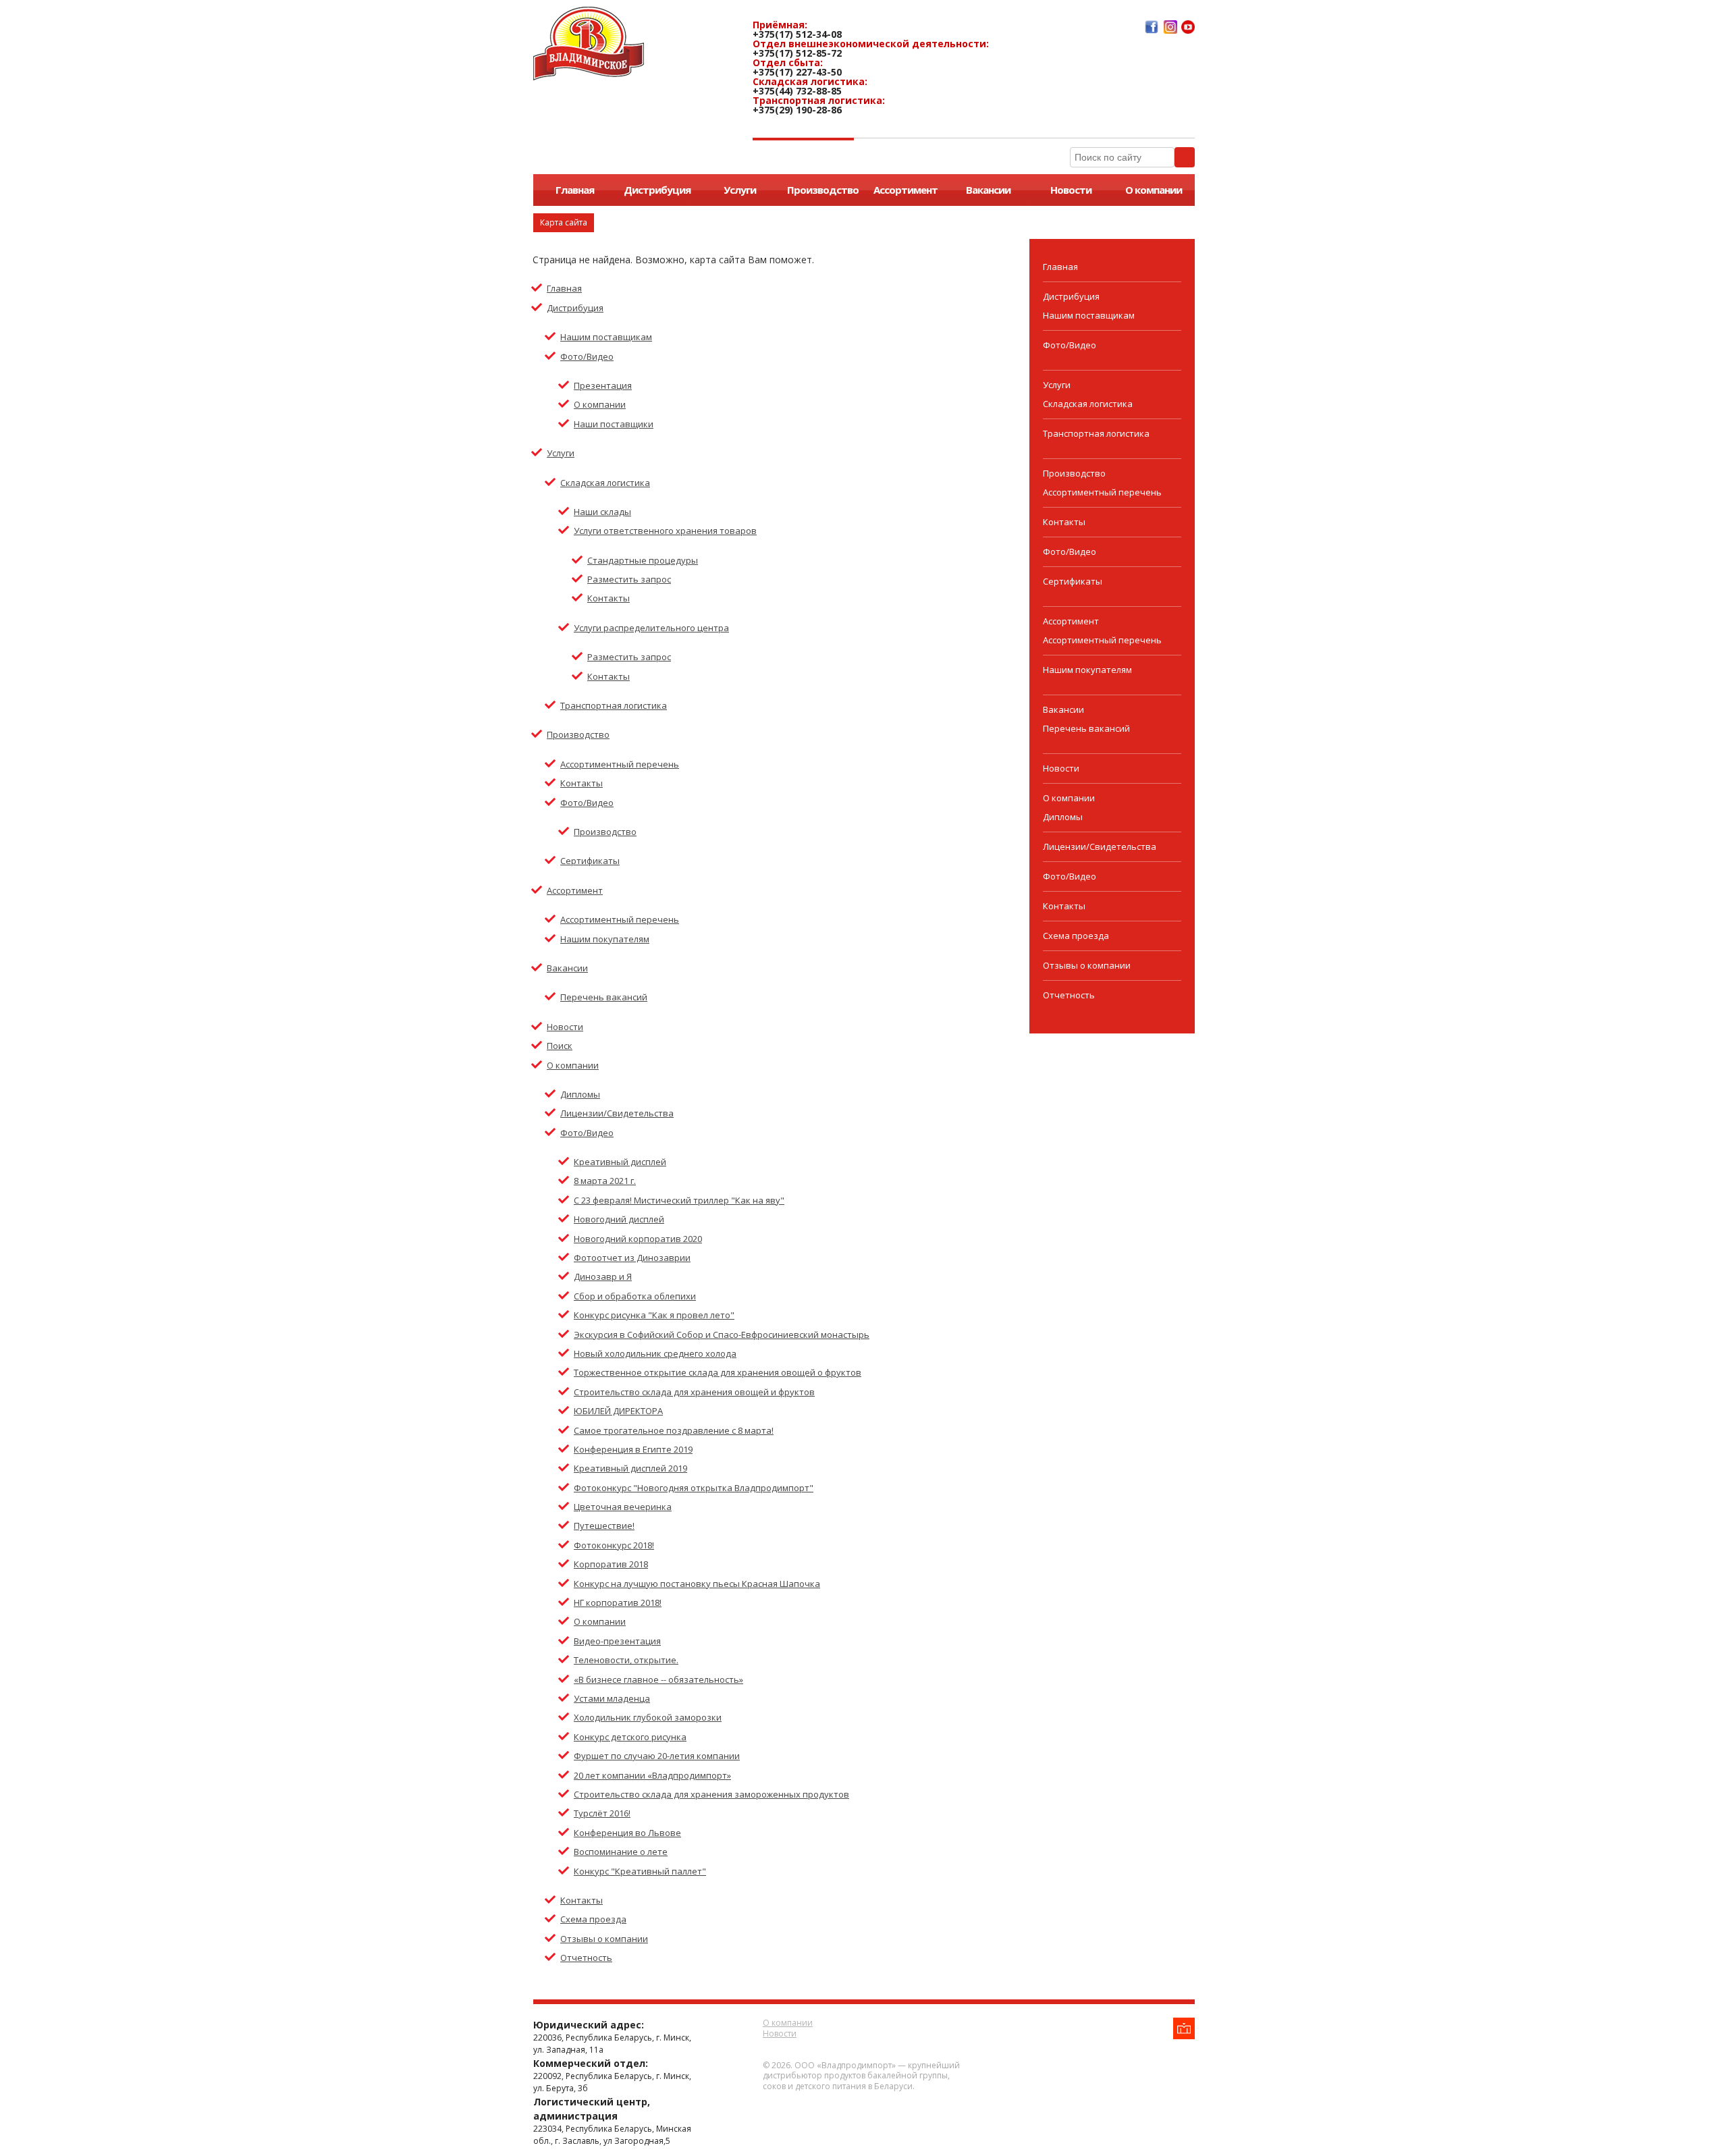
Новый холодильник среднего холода (655, 1353)
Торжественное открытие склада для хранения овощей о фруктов (718, 1372)
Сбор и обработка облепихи (635, 1296)
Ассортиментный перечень (620, 764)
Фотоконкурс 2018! (614, 1545)
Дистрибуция (657, 190)
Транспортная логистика (614, 705)
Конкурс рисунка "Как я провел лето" (654, 1315)
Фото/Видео (587, 356)
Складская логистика (605, 483)
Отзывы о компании (604, 1939)
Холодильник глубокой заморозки (648, 1717)
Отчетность (586, 1958)
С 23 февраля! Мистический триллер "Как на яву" (679, 1200)
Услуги (740, 190)
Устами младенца (612, 1698)
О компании (1154, 190)
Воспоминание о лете (621, 1852)
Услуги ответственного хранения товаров (665, 531)
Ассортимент (906, 190)
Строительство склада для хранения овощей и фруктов (694, 1392)
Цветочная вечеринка (623, 1507)
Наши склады (602, 512)
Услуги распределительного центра (651, 628)
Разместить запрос (629, 579)
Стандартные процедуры (643, 560)
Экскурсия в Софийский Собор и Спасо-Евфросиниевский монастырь (722, 1335)
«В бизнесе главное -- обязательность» (658, 1679)
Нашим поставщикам (606, 337)
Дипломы (580, 1094)
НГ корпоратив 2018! (618, 1602)
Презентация (603, 385)
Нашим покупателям (605, 939)
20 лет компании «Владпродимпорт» (652, 1775)
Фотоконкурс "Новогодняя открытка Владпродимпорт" (694, 1488)
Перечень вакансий (604, 997)
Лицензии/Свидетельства (617, 1113)
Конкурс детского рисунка (630, 1737)
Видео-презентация (617, 1641)
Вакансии (988, 190)
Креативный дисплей (620, 1162)
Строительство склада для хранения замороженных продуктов (711, 1794)
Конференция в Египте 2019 (633, 1449)
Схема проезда (593, 1919)
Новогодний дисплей (619, 1219)
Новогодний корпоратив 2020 (638, 1239)
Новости (1071, 190)
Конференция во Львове (627, 1833)
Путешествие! (604, 1526)
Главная (575, 190)
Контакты (609, 598)
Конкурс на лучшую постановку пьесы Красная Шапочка (697, 1584)
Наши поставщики (614, 424)
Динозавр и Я (603, 1276)
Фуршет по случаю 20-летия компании (657, 1756)
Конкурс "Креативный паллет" (640, 1871)
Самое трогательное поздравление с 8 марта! (674, 1430)
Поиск (560, 1046)
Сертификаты (590, 861)
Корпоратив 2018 (611, 1564)
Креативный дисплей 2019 (630, 1468)
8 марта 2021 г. (605, 1181)
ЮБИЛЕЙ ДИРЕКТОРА (618, 1411)
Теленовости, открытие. (626, 1660)
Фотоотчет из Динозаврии (632, 1258)
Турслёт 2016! (602, 1813)
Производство (823, 190)
